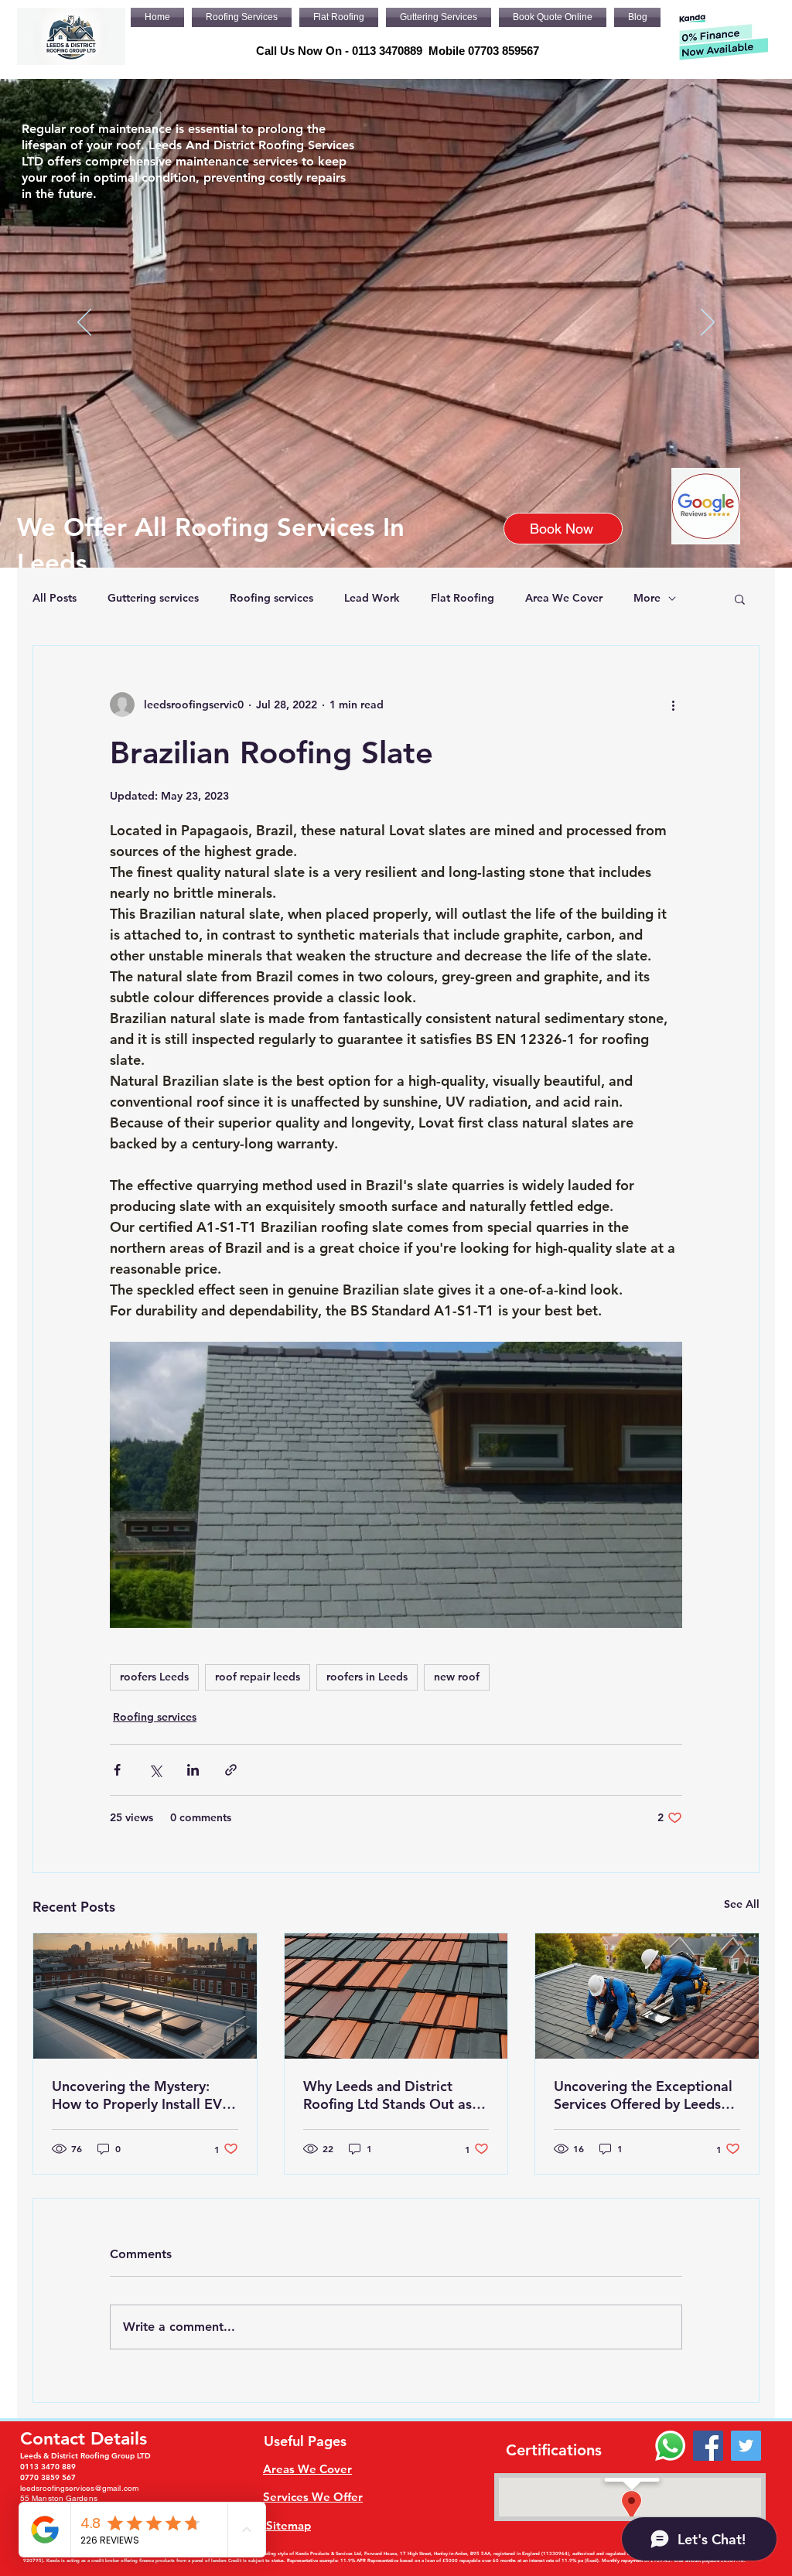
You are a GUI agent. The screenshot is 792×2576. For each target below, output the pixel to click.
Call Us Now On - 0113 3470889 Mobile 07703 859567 (398, 51)
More (647, 598)
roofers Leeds (154, 1677)
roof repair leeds (258, 1677)
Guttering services (153, 598)
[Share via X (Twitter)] (155, 1770)
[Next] (708, 323)
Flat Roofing (463, 598)
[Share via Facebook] (117, 1770)
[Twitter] (746, 2446)
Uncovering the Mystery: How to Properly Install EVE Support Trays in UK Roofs (141, 2095)
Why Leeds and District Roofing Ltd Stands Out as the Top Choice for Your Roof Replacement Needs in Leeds (396, 2095)
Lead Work (372, 598)
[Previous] (84, 323)
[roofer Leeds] (396, 1996)
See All (742, 1904)
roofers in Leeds (367, 1677)
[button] (740, 599)
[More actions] (673, 705)
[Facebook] (708, 2446)
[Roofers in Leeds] (647, 1996)
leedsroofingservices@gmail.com (79, 2488)
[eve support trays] (145, 1996)
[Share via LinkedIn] (193, 1770)
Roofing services (271, 598)
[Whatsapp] (670, 2446)
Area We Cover (564, 598)
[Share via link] (231, 1770)
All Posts (55, 598)
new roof (457, 1677)
